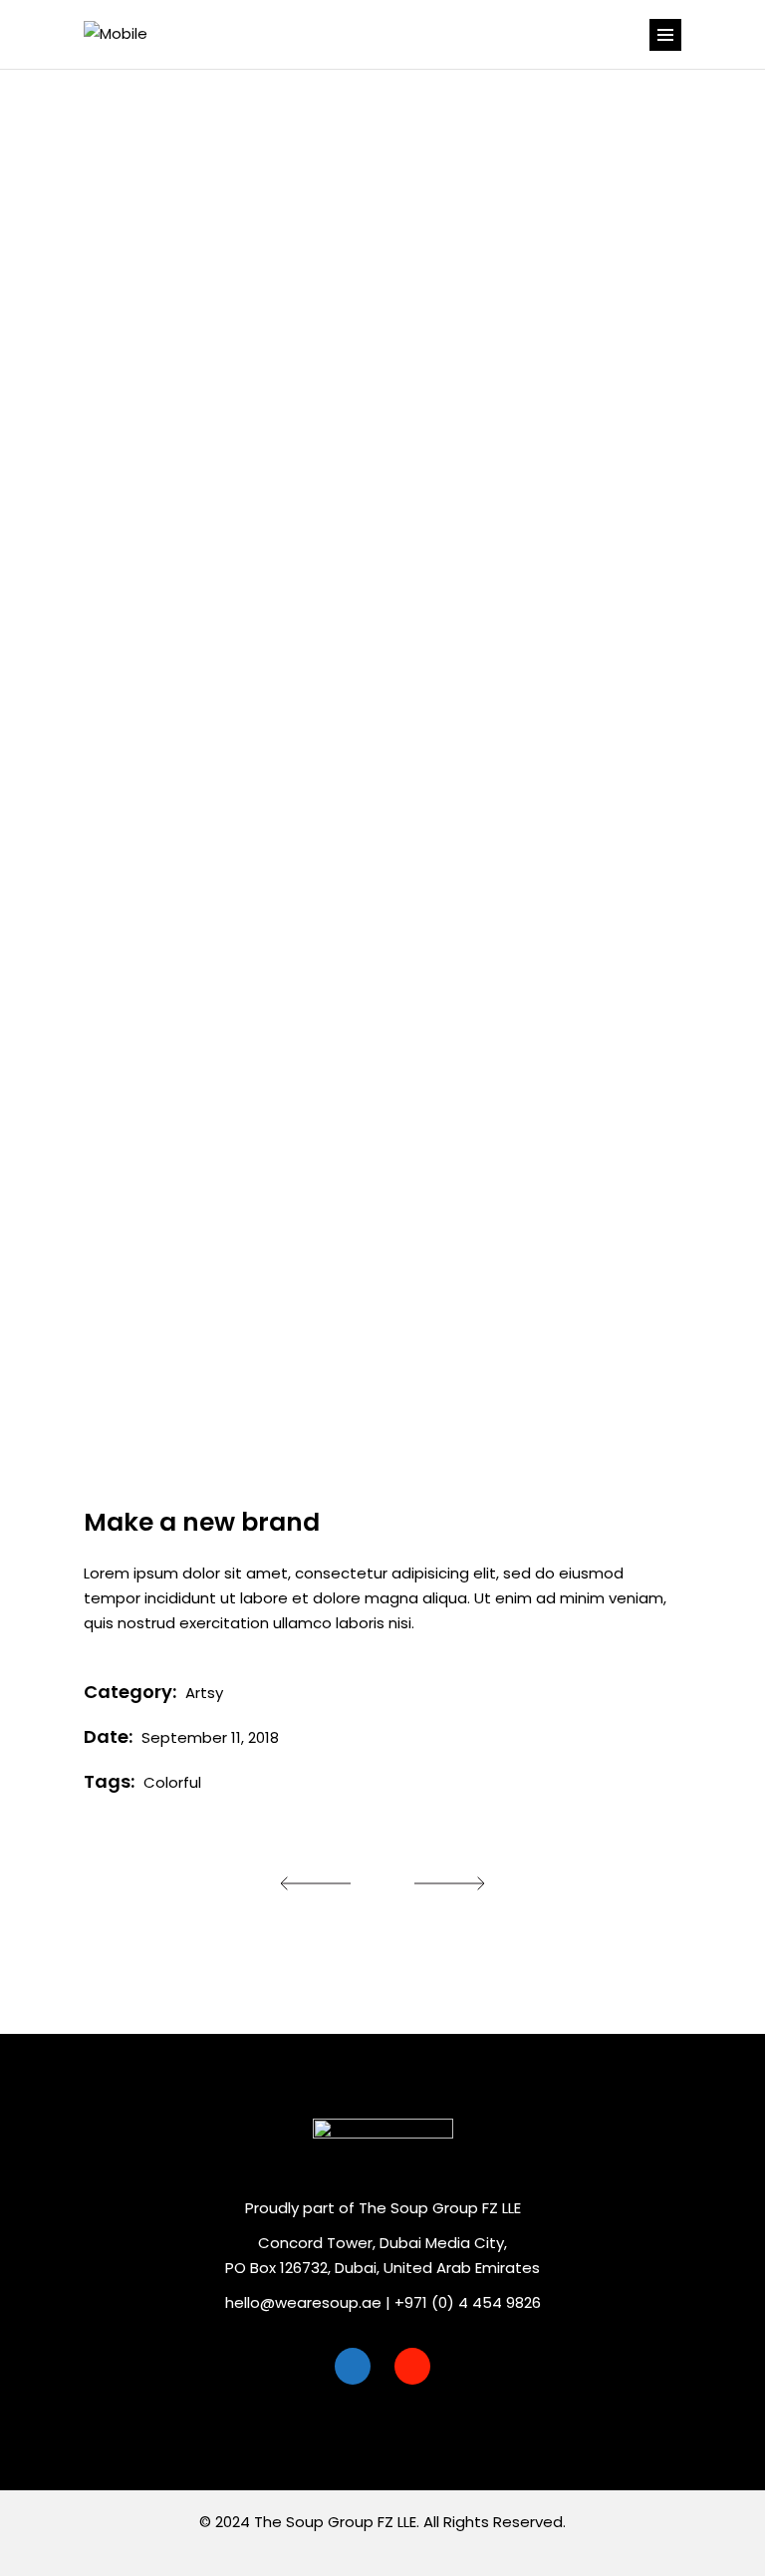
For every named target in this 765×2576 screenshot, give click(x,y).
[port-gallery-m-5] (382, 1274)
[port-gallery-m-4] (382, 317)
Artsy (204, 1693)
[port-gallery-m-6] (226, 638)
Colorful (172, 1782)
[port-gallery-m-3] (226, 952)
